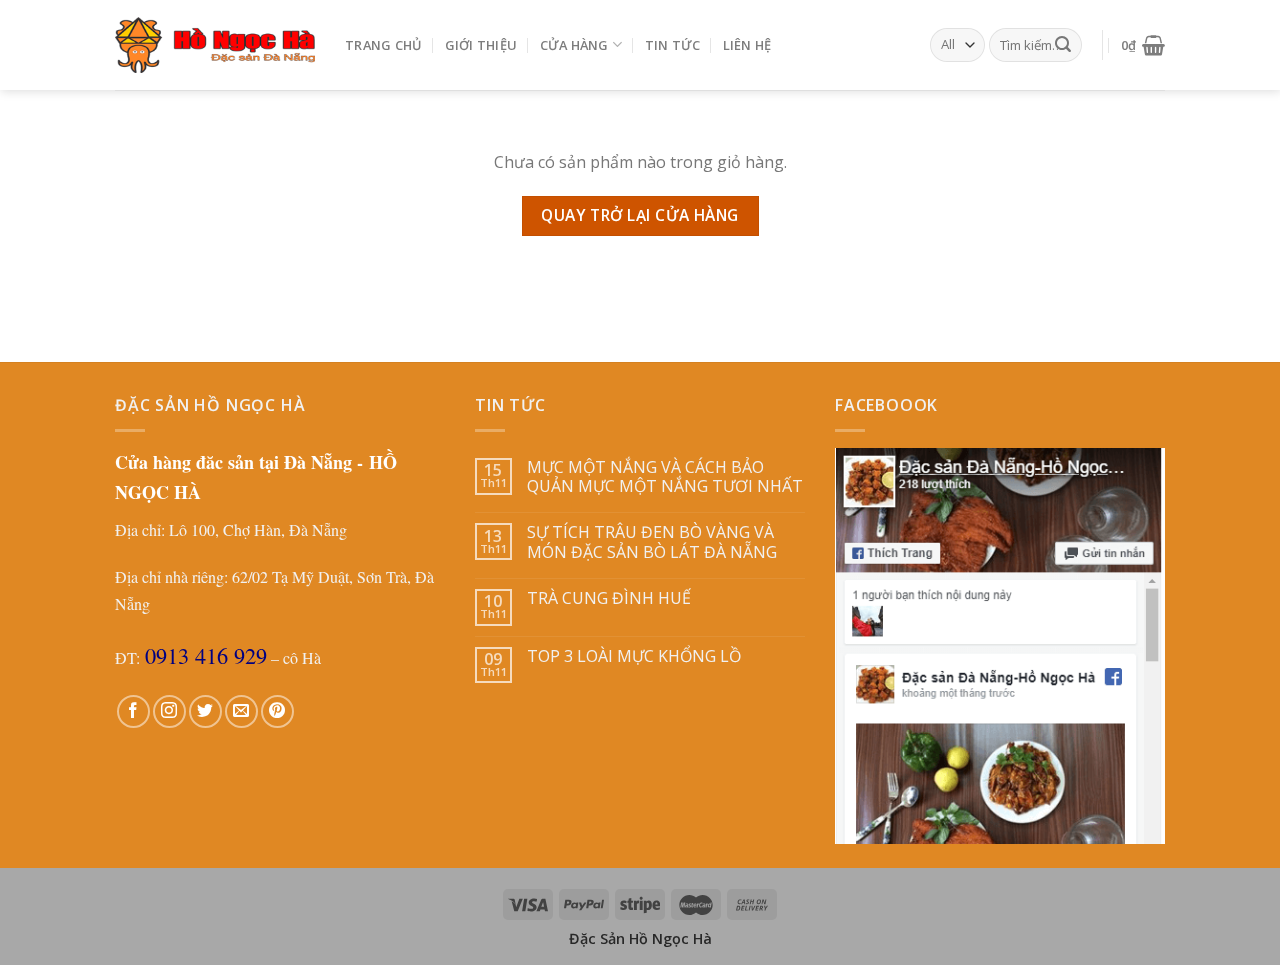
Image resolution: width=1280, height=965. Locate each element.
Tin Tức (673, 45)
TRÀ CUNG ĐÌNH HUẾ (609, 598)
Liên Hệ (747, 45)
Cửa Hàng (574, 45)
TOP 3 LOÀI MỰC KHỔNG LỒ (634, 656)
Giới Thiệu (481, 45)
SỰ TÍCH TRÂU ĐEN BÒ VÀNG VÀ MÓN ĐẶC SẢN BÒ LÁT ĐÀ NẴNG (652, 542)
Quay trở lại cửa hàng (640, 215)
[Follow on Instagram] (169, 711)
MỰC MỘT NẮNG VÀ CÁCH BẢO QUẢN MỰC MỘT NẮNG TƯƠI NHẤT (665, 477)
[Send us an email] (241, 711)
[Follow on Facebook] (133, 711)
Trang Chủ (383, 45)
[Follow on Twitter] (205, 711)
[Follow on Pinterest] (277, 711)
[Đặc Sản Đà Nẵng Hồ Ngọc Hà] (215, 45)
